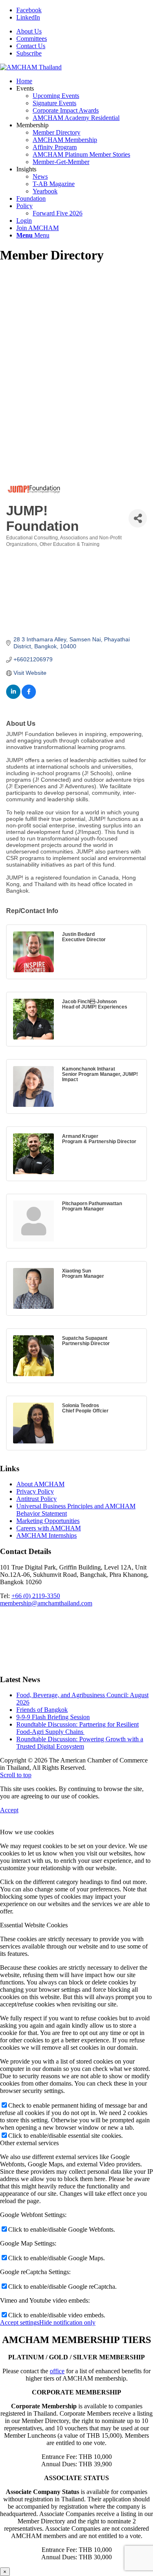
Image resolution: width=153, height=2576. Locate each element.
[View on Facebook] (29, 697)
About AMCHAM (40, 1484)
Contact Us (31, 46)
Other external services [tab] (29, 2143)
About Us (29, 31)
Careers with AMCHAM (49, 1528)
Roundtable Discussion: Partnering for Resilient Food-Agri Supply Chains (78, 1728)
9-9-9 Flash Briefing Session (53, 1717)
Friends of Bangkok (42, 1710)
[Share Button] (138, 518)
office (57, 2371)
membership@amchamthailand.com (46, 1603)
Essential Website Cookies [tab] (34, 1925)
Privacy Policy (35, 1491)
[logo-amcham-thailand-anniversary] (31, 67)
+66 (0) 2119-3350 (36, 1596)
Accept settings (20, 2322)
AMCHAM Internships (47, 1535)
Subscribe (29, 53)
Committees (32, 39)
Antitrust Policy (37, 1499)
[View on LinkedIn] (13, 697)
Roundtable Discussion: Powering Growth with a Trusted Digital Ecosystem (80, 1743)
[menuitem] (85, 31)
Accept (9, 1810)
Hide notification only (67, 2322)
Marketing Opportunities (48, 1521)
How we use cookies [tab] (27, 1832)
